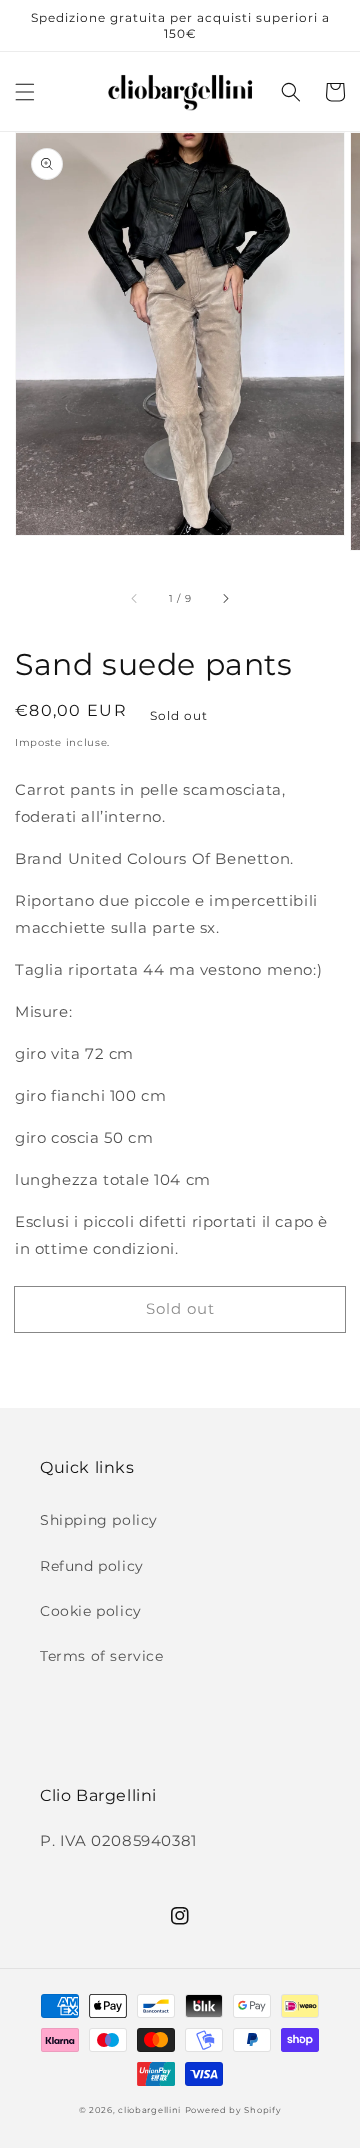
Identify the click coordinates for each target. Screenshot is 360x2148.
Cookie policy (91, 1611)
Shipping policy (99, 1520)
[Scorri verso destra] (225, 598)
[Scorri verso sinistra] (135, 598)
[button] (25, 92)
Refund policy (92, 1566)
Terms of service (102, 1656)
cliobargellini (149, 2110)
